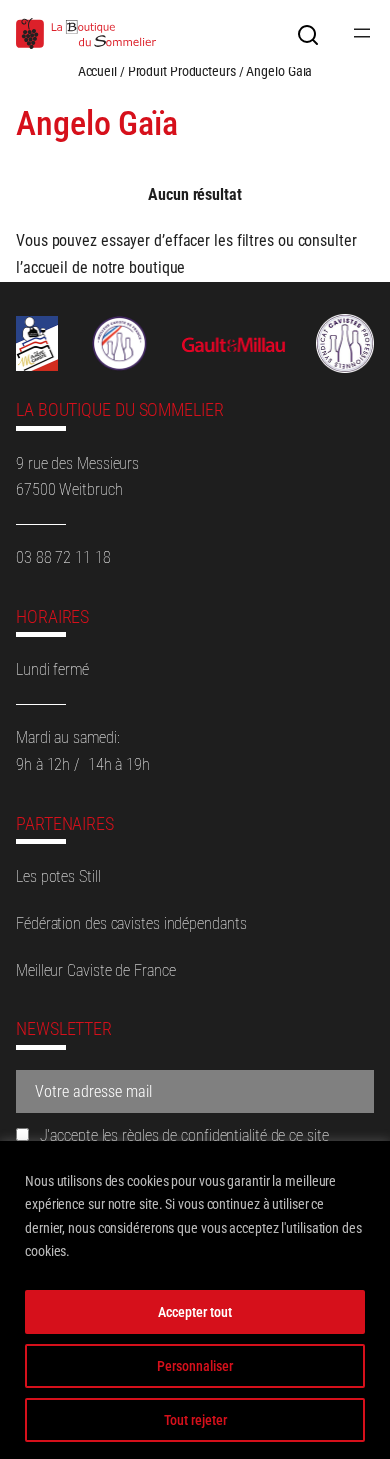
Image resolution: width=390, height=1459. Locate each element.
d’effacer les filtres (214, 240)
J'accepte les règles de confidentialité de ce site (182, 1135)
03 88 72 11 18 (63, 557)
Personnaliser (195, 1366)
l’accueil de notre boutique (100, 267)
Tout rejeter (195, 1420)
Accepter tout (195, 1312)
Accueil (97, 71)
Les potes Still (58, 876)
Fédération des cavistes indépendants (131, 923)
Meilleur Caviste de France (95, 970)
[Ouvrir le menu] (362, 33)
